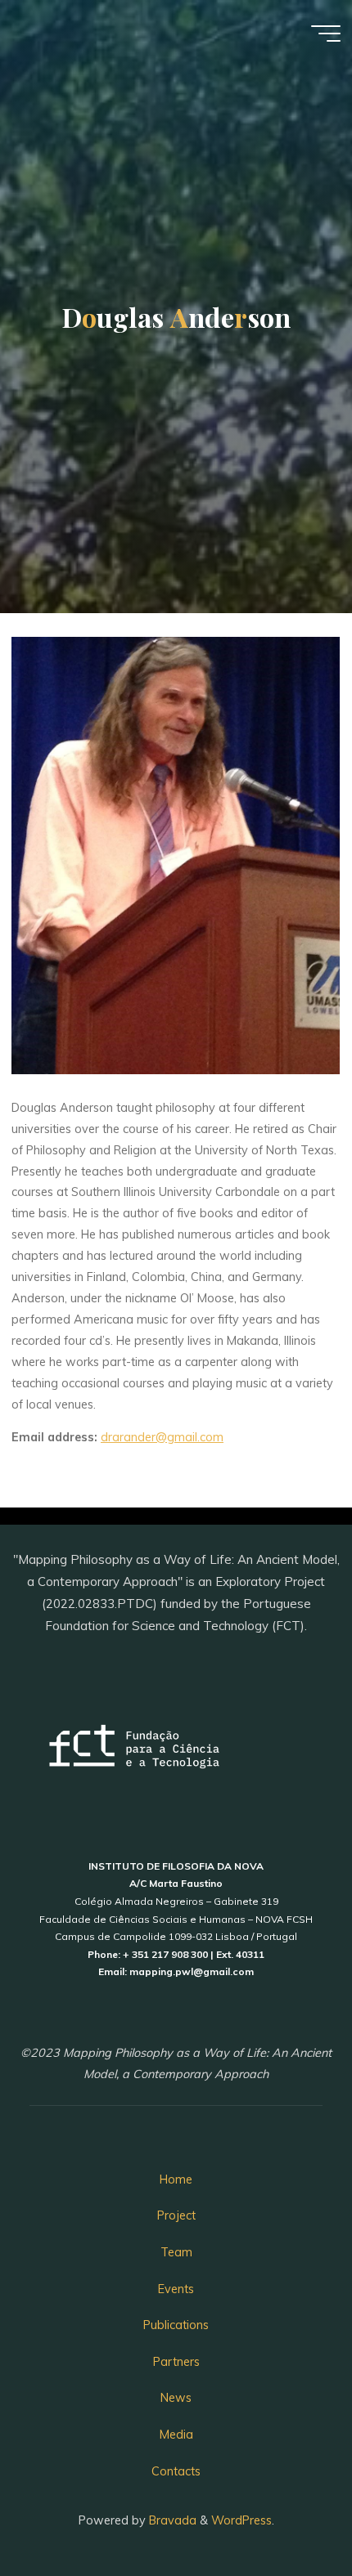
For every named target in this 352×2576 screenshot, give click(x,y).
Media (176, 2435)
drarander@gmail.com (162, 1437)
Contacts (176, 2471)
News (176, 2398)
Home (176, 2180)
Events (176, 2289)
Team (176, 2252)
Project (176, 2215)
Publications (176, 2325)
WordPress (241, 2520)
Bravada (171, 2520)
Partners (176, 2362)
